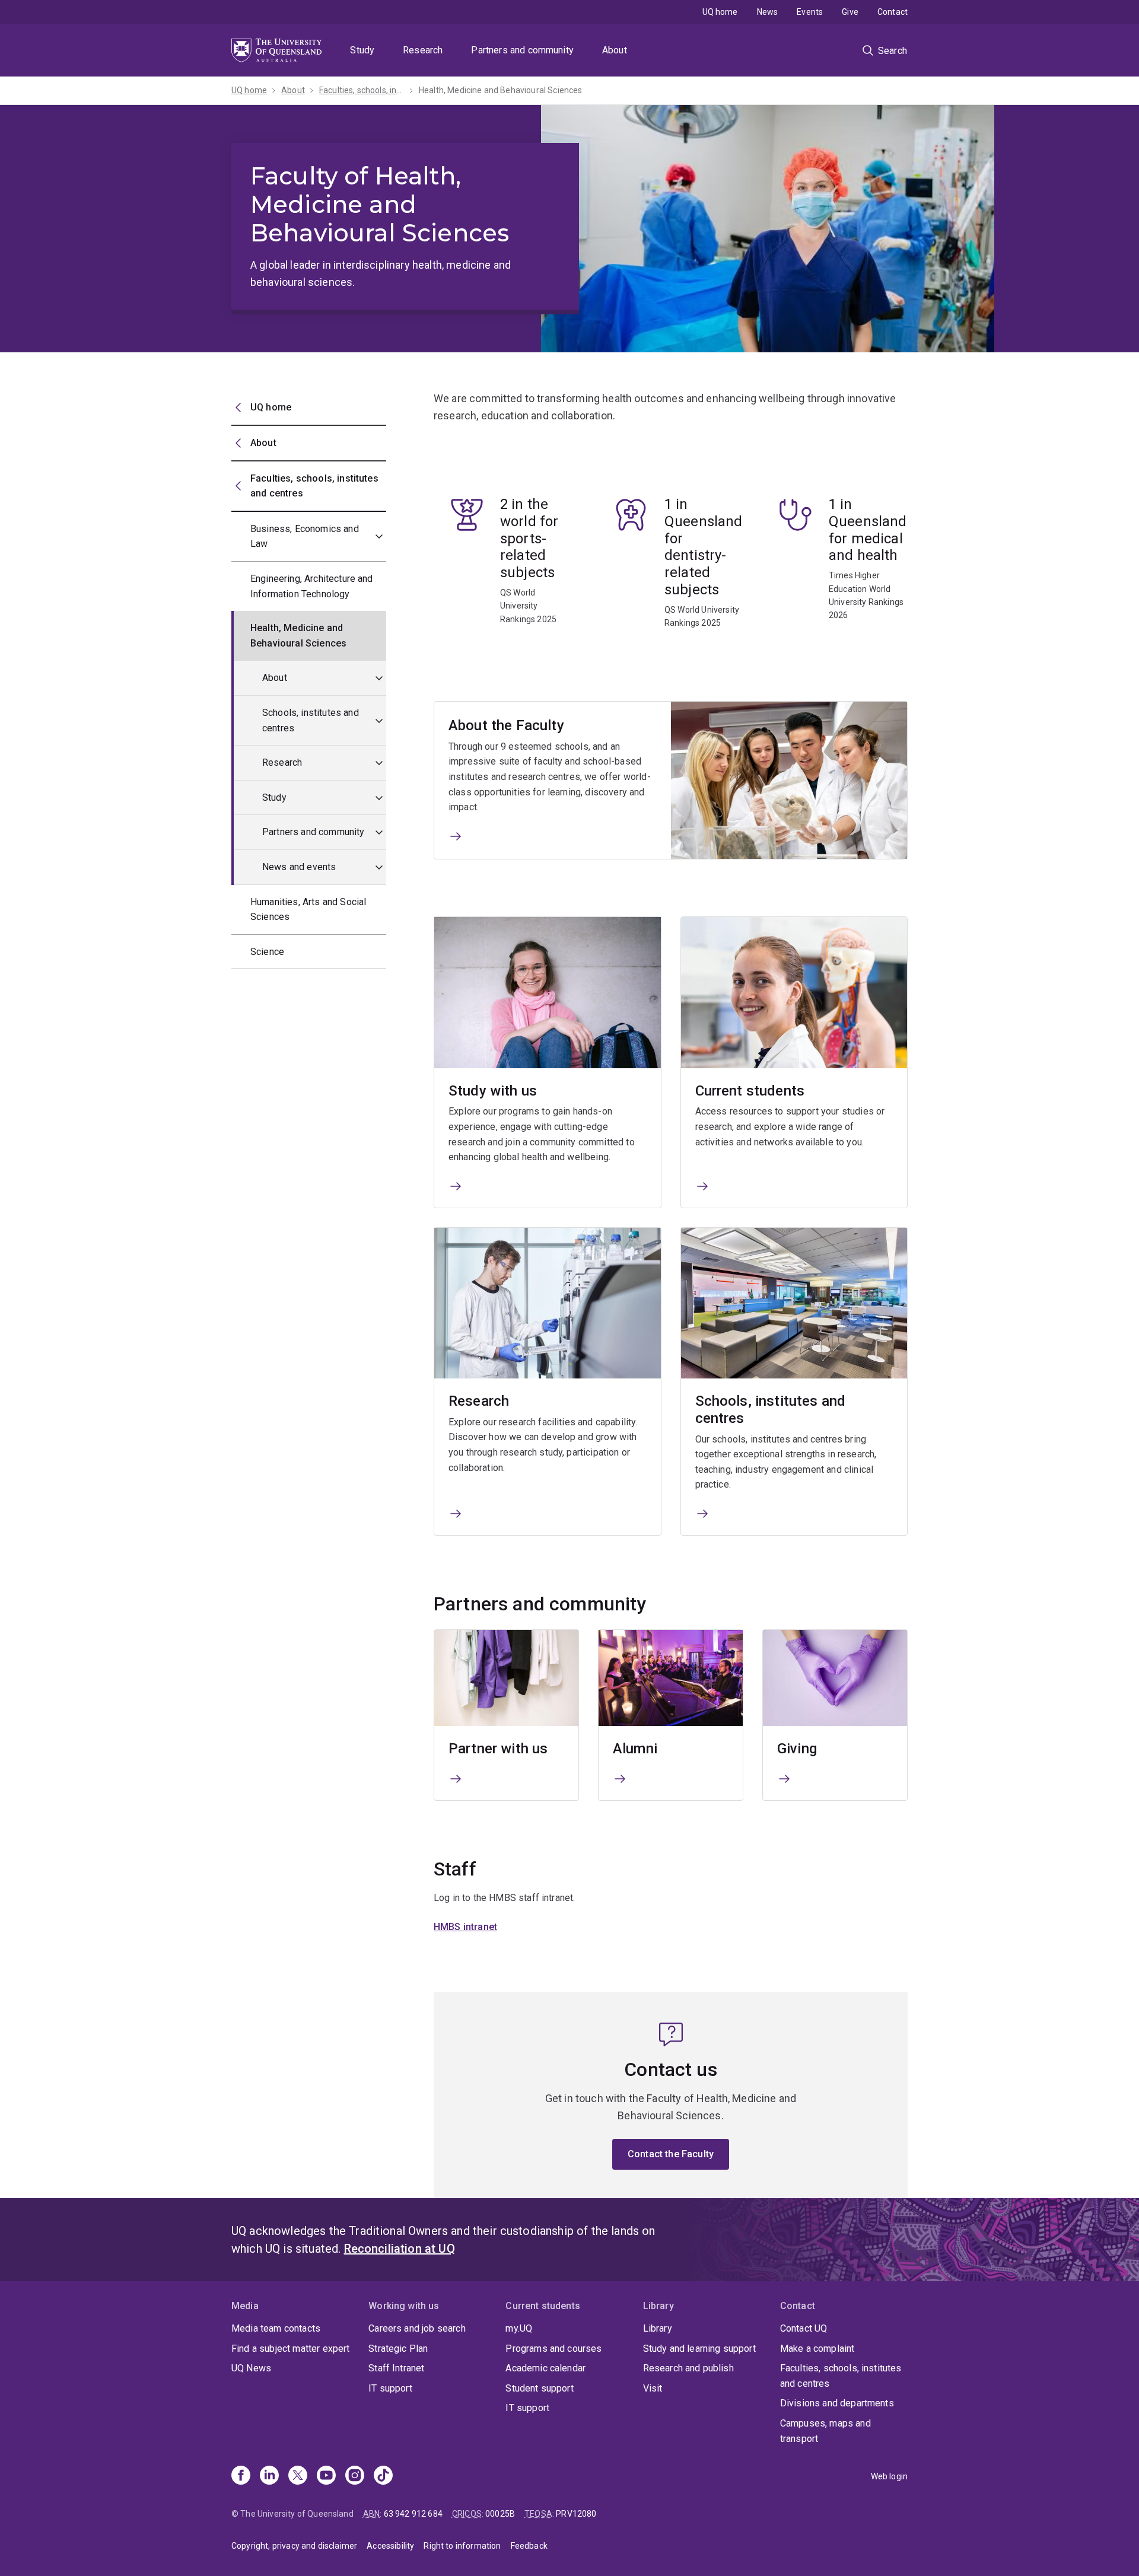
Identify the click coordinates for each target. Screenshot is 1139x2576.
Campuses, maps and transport (825, 2431)
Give (850, 12)
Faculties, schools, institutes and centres (841, 2376)
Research (423, 50)
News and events (299, 867)
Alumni (635, 1749)
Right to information (462, 2546)
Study (362, 50)
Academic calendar (545, 2368)
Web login (889, 2476)
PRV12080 (576, 2514)
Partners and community (522, 50)
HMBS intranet (465, 1927)
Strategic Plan (398, 2349)
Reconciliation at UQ (400, 2249)
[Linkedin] (269, 2476)
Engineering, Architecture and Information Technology (312, 586)
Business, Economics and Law (305, 536)
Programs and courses (553, 2349)
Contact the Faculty (671, 2154)
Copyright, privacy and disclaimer (294, 2546)
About (615, 50)
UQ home (720, 12)
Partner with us (498, 1749)
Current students (750, 1091)
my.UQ (519, 2328)
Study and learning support (699, 2349)
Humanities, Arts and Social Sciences (308, 910)
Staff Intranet (396, 2368)
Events (810, 12)
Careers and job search (417, 2328)
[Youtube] (326, 2476)
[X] (298, 2476)
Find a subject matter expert (290, 2349)
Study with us (493, 1091)
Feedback (529, 2546)
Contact (893, 12)
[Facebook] (241, 2476)
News (768, 12)
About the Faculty (506, 725)
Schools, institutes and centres (311, 720)
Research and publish (688, 2368)
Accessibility (390, 2546)
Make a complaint (817, 2349)
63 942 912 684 (413, 2514)
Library (658, 2328)
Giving (797, 1749)
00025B (500, 2514)
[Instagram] (355, 2476)
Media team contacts (276, 2328)
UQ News (251, 2368)
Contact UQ (804, 2328)
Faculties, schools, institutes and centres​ (362, 90)
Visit (653, 2388)
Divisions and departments (837, 2403)
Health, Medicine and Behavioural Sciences (501, 90)
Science (267, 952)
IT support (390, 2388)
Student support (539, 2388)
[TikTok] (383, 2476)
